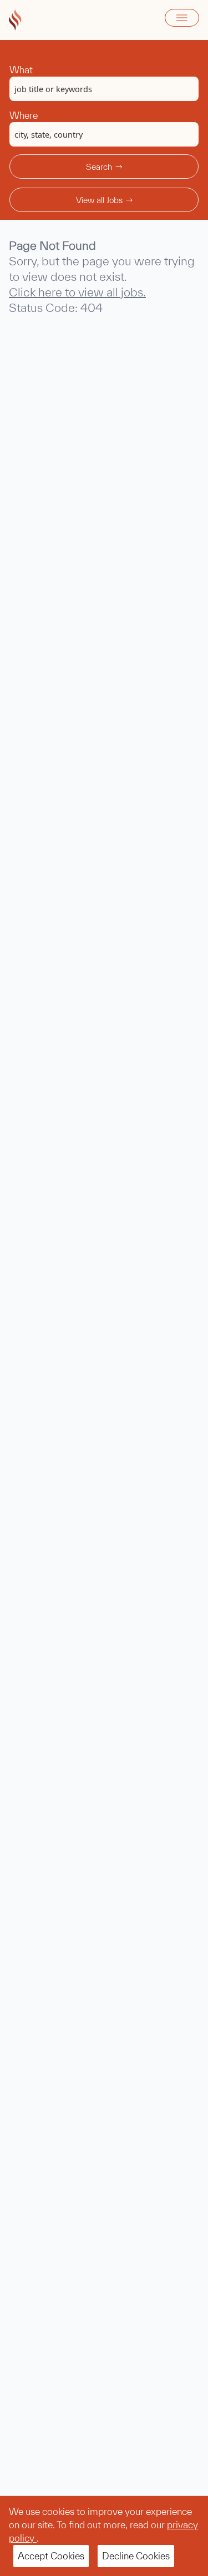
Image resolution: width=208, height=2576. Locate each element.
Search (99, 167)
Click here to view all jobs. (77, 292)
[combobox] (104, 89)
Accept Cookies (51, 2556)
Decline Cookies (136, 2556)
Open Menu (182, 18)
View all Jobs (99, 200)
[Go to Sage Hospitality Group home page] (15, 20)
